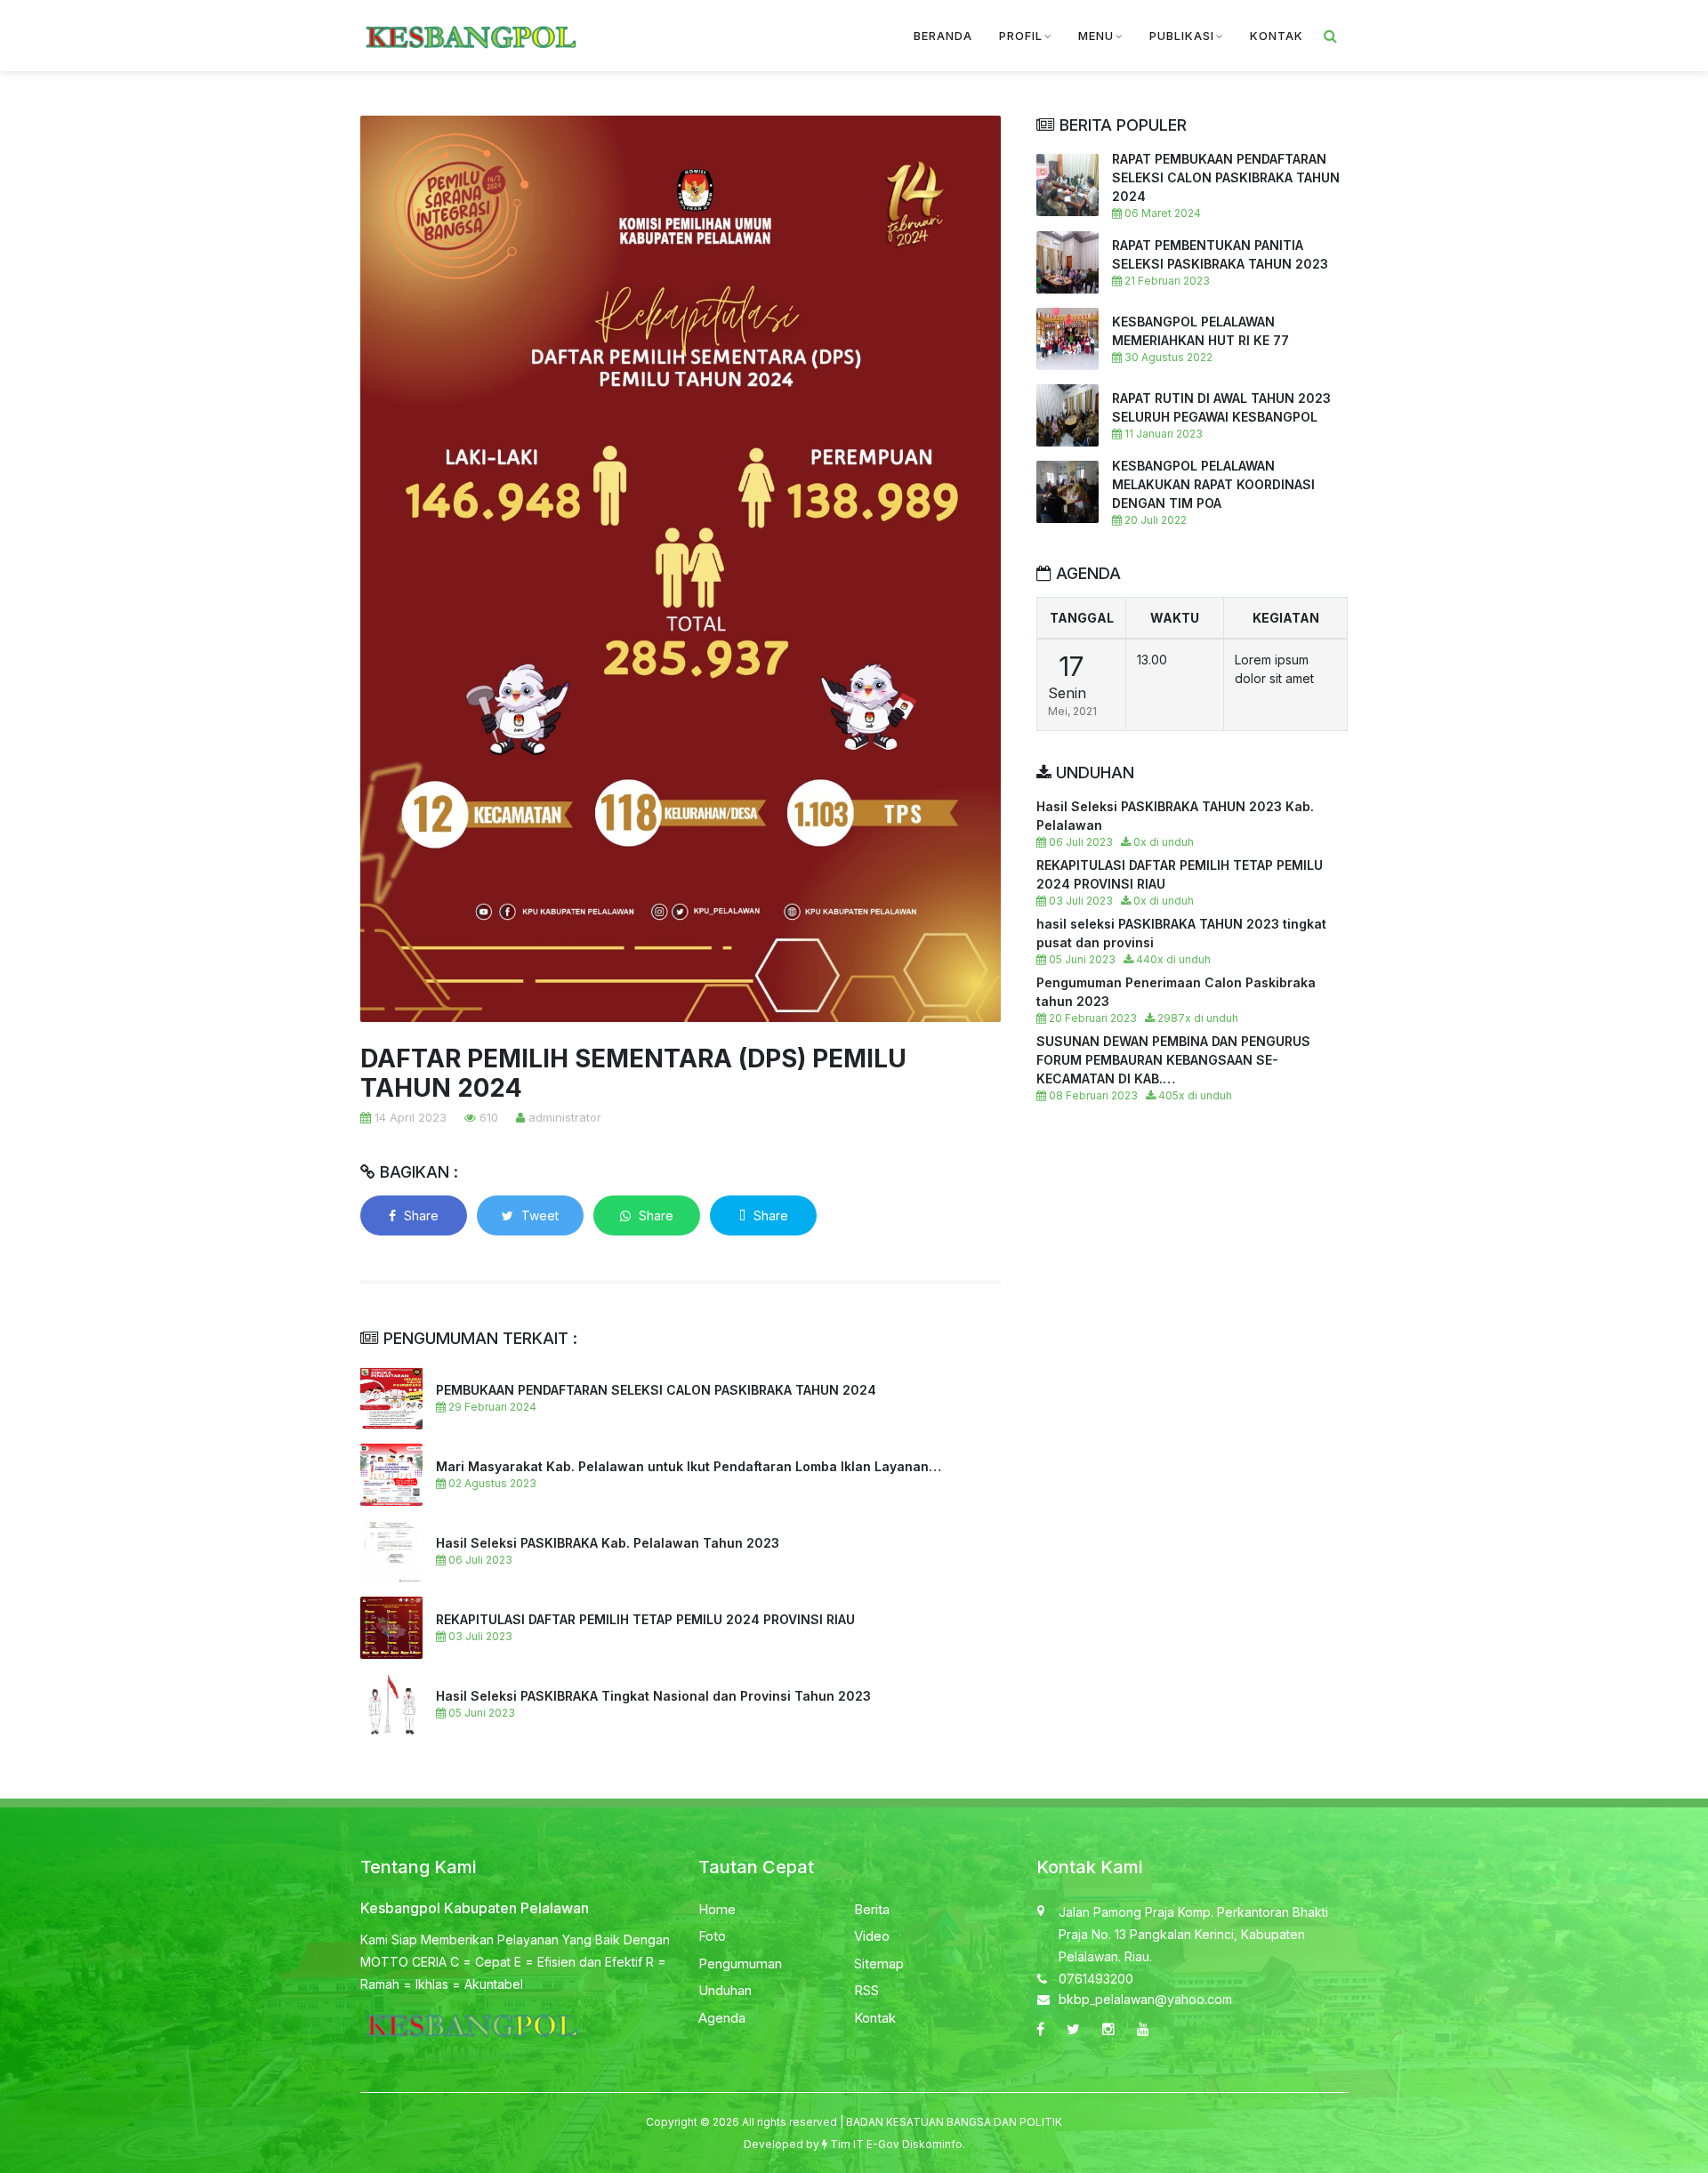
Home (717, 1909)
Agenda (722, 2018)
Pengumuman (740, 1964)
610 (487, 1117)
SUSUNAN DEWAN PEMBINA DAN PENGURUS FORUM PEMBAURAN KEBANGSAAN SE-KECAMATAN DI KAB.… (1173, 1060)
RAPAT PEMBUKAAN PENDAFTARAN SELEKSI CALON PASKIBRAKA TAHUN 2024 (1226, 177)
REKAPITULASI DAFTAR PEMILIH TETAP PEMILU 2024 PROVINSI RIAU (645, 1619)
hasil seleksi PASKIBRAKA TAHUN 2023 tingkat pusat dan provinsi (1181, 933)
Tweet (538, 1215)
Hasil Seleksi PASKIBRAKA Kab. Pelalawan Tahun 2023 (608, 1543)
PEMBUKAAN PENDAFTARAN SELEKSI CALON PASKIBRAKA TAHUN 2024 (656, 1390)
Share (419, 1215)
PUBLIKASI (1182, 36)
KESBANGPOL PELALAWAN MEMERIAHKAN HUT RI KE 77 (1200, 331)
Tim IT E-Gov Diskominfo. (898, 2144)
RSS (866, 1990)
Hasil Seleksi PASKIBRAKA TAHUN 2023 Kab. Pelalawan (1175, 816)
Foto (712, 1936)
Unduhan (725, 1990)
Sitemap (879, 1964)
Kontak (875, 2018)
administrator (563, 1117)
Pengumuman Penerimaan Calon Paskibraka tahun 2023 (1176, 992)
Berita (872, 1909)
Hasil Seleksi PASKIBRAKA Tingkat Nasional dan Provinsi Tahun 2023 (653, 1696)
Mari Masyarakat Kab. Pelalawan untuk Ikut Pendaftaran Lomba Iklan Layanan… (689, 1466)
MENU (1096, 36)
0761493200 (1096, 1979)
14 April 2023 (409, 1117)
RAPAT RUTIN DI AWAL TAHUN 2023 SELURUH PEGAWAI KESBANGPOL (1221, 407)
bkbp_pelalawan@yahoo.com (1145, 1999)
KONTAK (1277, 36)
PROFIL (1021, 36)
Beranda (943, 36)
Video (872, 1936)
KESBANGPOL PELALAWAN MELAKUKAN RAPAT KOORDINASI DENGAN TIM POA (1213, 484)
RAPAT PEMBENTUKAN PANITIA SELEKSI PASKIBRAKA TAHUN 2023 (1220, 254)
